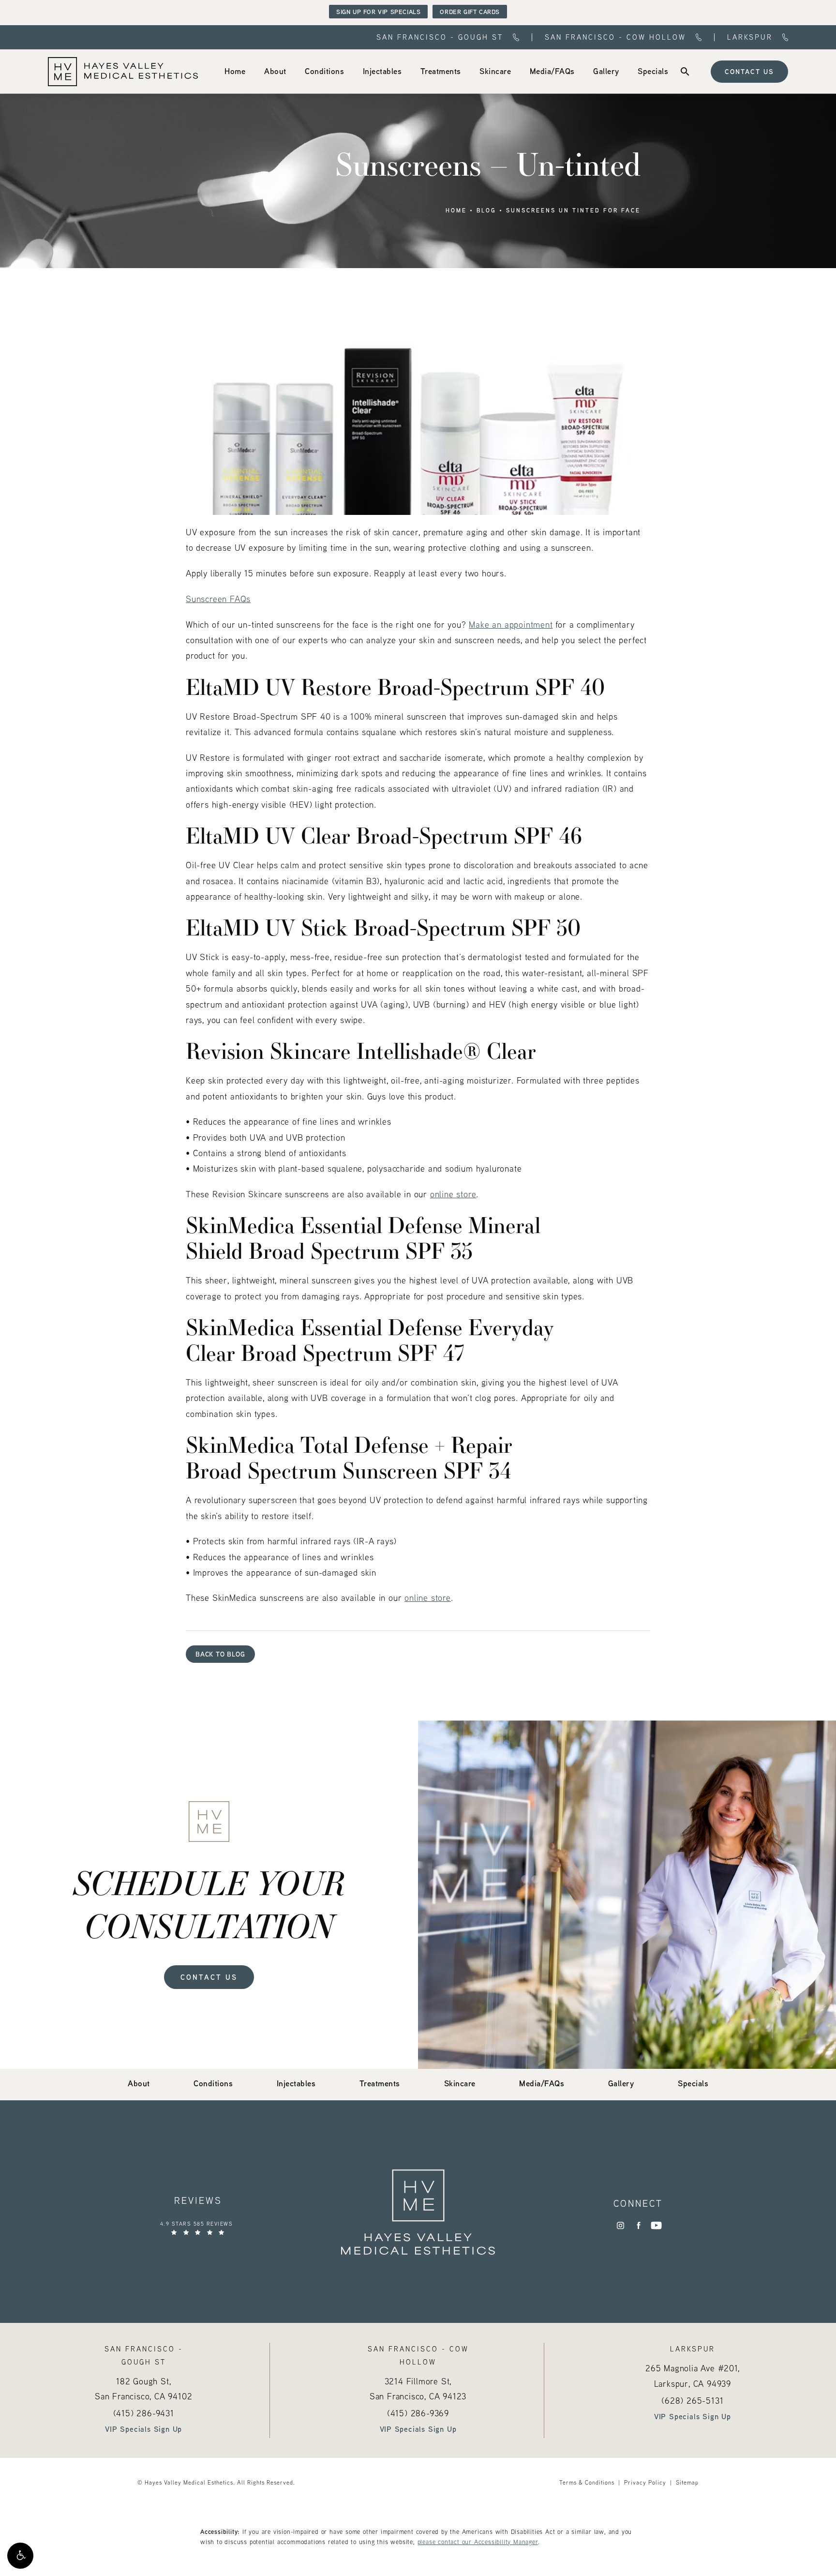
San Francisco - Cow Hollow (615, 38)
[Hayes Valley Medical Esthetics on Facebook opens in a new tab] (638, 2225)
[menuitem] (235, 71)
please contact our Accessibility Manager (478, 2542)
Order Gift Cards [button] (470, 12)
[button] (20, 2556)
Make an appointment (511, 625)
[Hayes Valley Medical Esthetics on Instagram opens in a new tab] (620, 2225)
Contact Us (749, 71)
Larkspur (750, 38)
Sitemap (687, 2482)
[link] (235, 71)
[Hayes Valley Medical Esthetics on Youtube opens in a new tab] (656, 2225)
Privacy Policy (645, 2482)
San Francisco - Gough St (440, 38)
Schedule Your (209, 1904)
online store (453, 1194)
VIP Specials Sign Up (143, 2429)
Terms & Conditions (587, 2482)
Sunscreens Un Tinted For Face (573, 211)
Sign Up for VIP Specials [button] (378, 12)
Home (456, 211)
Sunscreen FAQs (218, 599)
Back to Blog (220, 1654)
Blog (486, 211)
